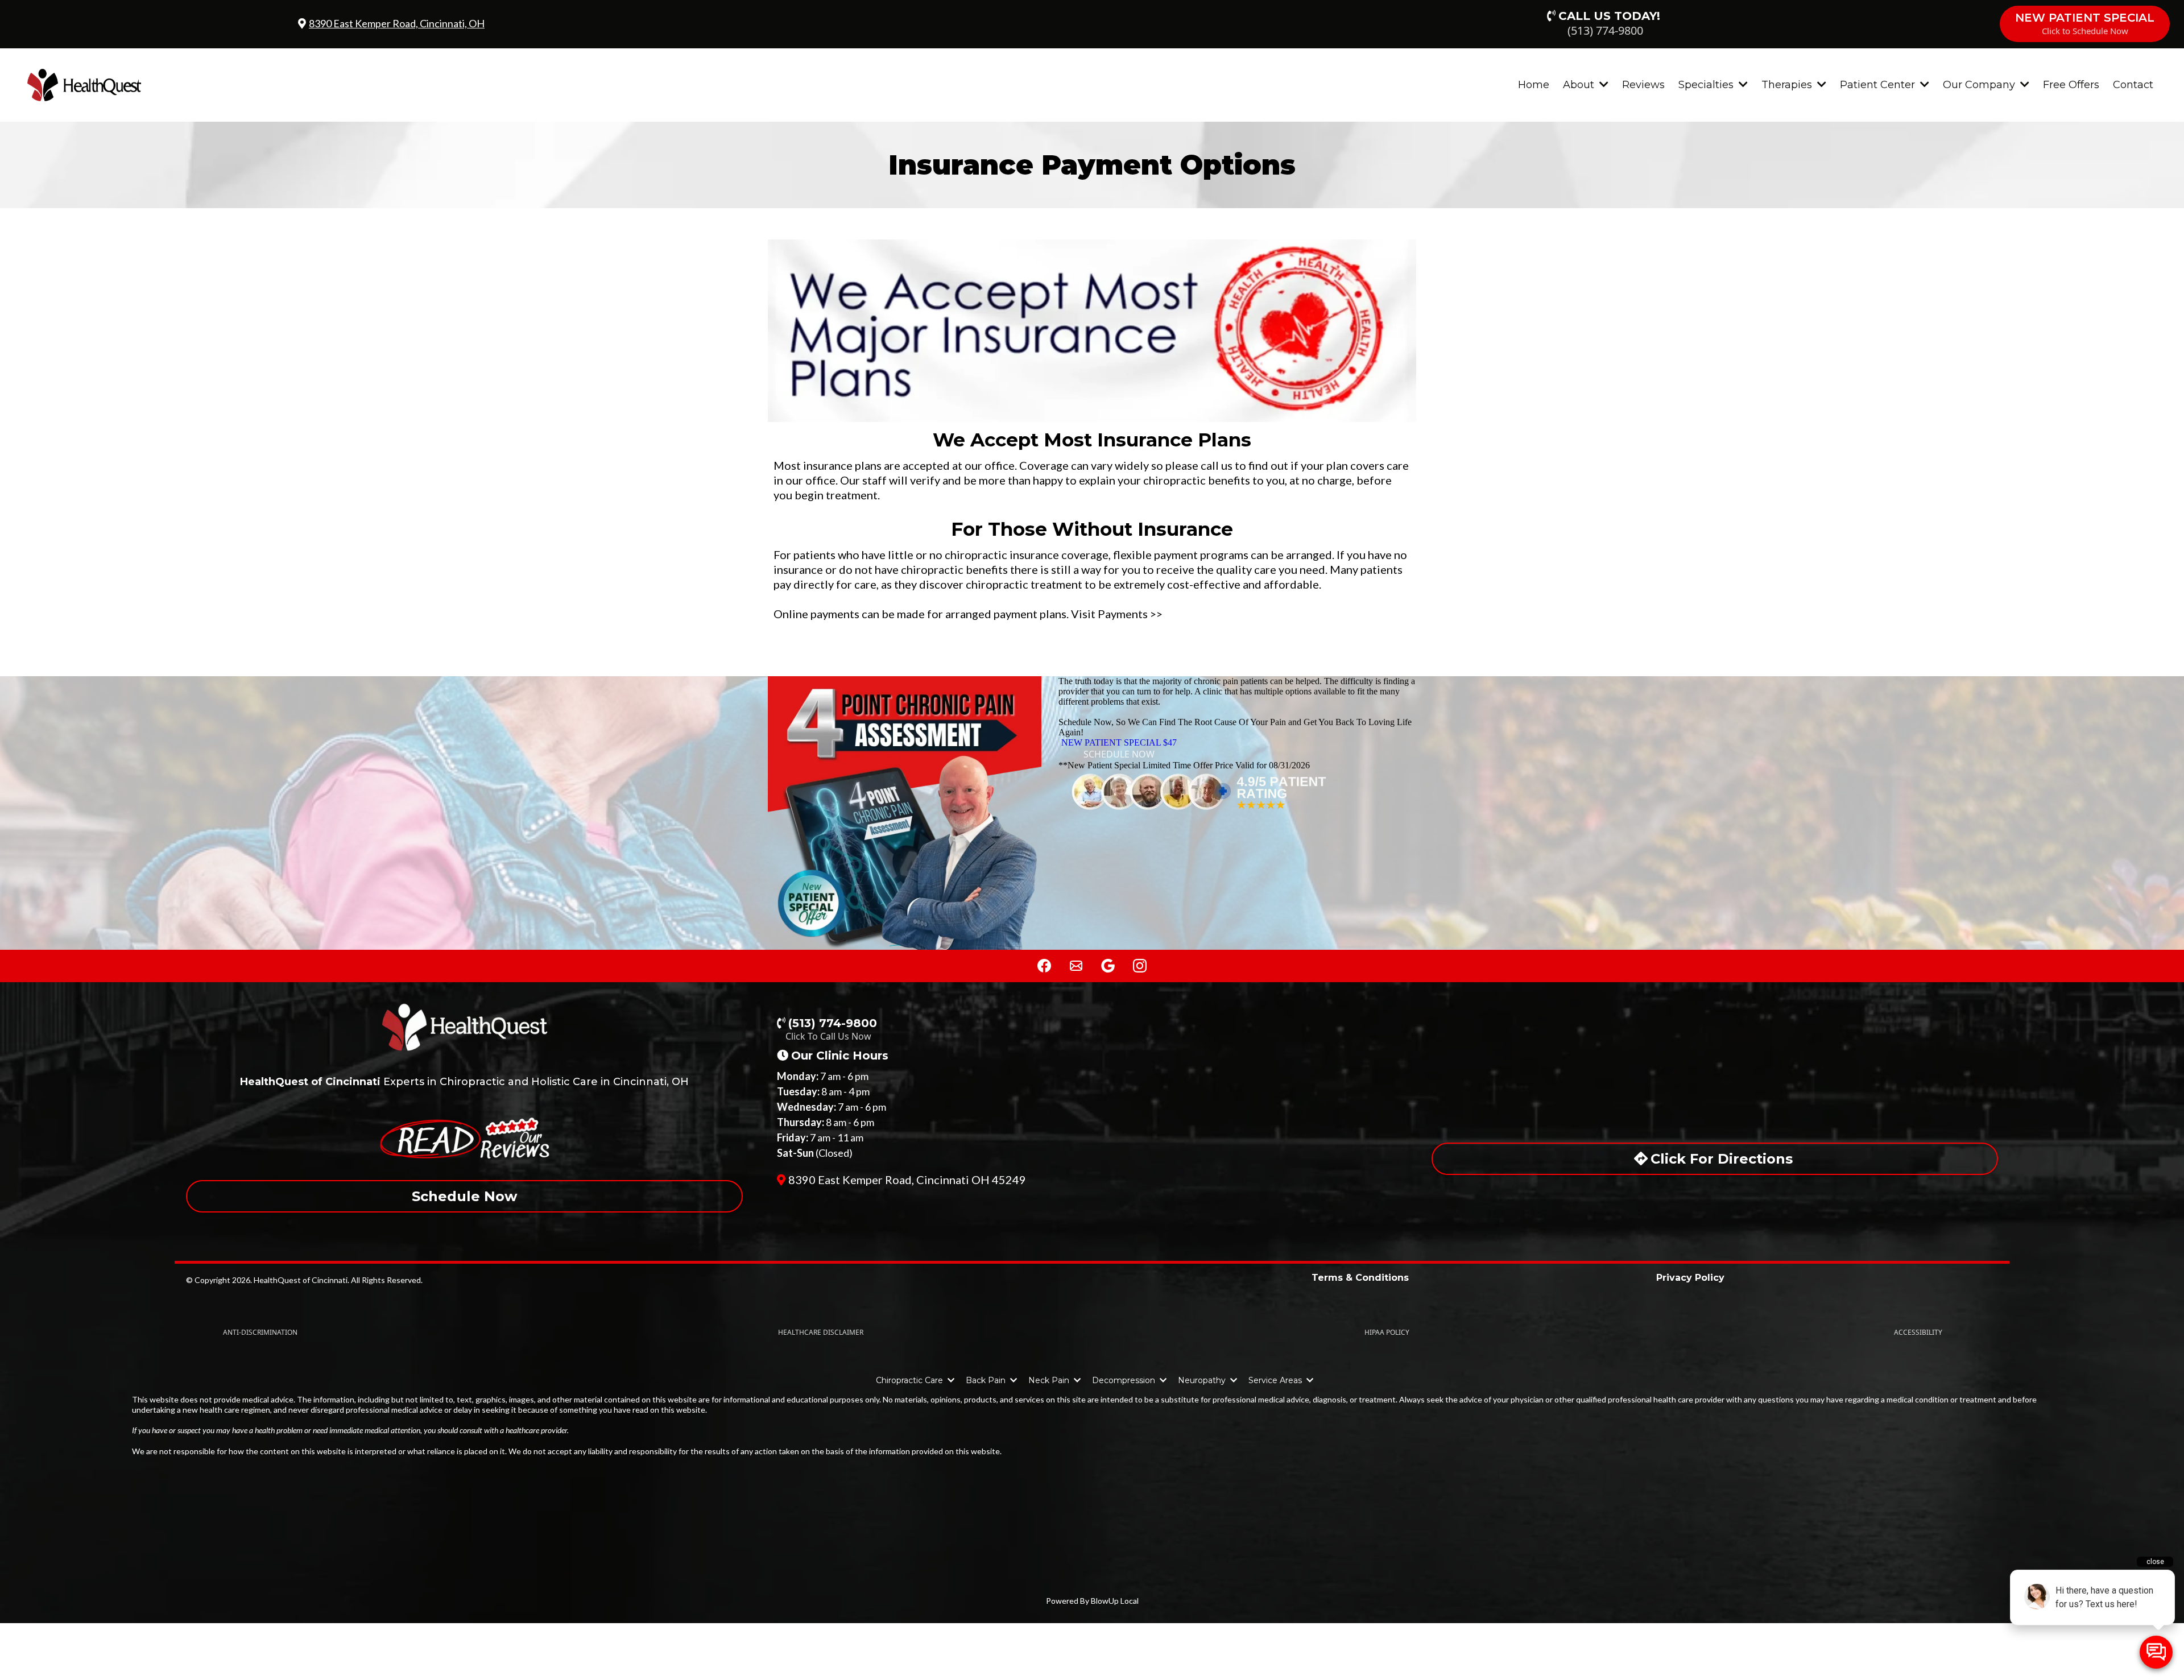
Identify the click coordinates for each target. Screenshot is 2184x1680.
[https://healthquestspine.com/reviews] (1237, 792)
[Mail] (1076, 966)
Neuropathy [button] (1203, 1380)
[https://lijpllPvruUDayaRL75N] (464, 1026)
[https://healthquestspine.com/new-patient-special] (905, 813)
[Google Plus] (1108, 966)
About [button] (1580, 85)
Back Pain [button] (987, 1380)
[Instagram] (1140, 966)
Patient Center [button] (1879, 85)
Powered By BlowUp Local (1092, 1601)
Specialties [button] (1707, 85)
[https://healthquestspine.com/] (84, 84)
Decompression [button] (1125, 1380)
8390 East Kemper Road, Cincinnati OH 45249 (907, 1180)
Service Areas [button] (1276, 1380)
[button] (950, 1380)
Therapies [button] (1788, 85)
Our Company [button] (1980, 85)
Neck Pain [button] (1050, 1380)
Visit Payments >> (1117, 614)
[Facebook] (1044, 966)
